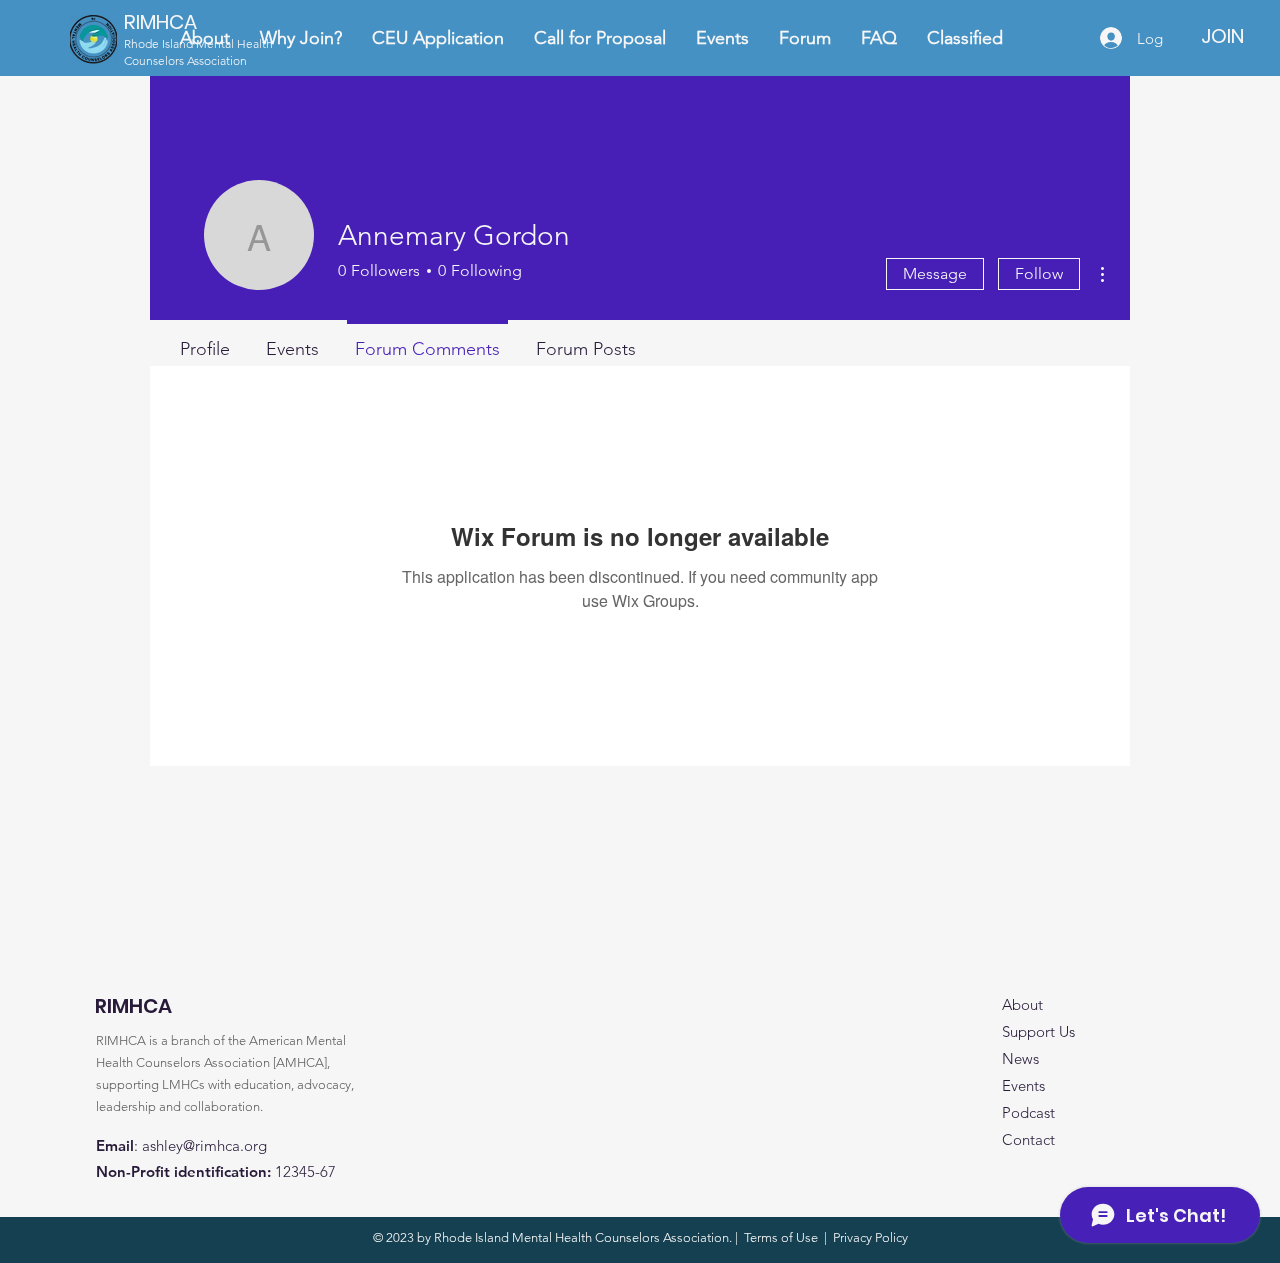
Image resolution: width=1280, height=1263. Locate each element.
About (1022, 1004)
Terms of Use (781, 1237)
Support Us (1038, 1031)
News (1020, 1058)
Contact (1028, 1139)
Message (935, 273)
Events (1023, 1085)
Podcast (1028, 1112)
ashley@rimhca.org (204, 1145)
